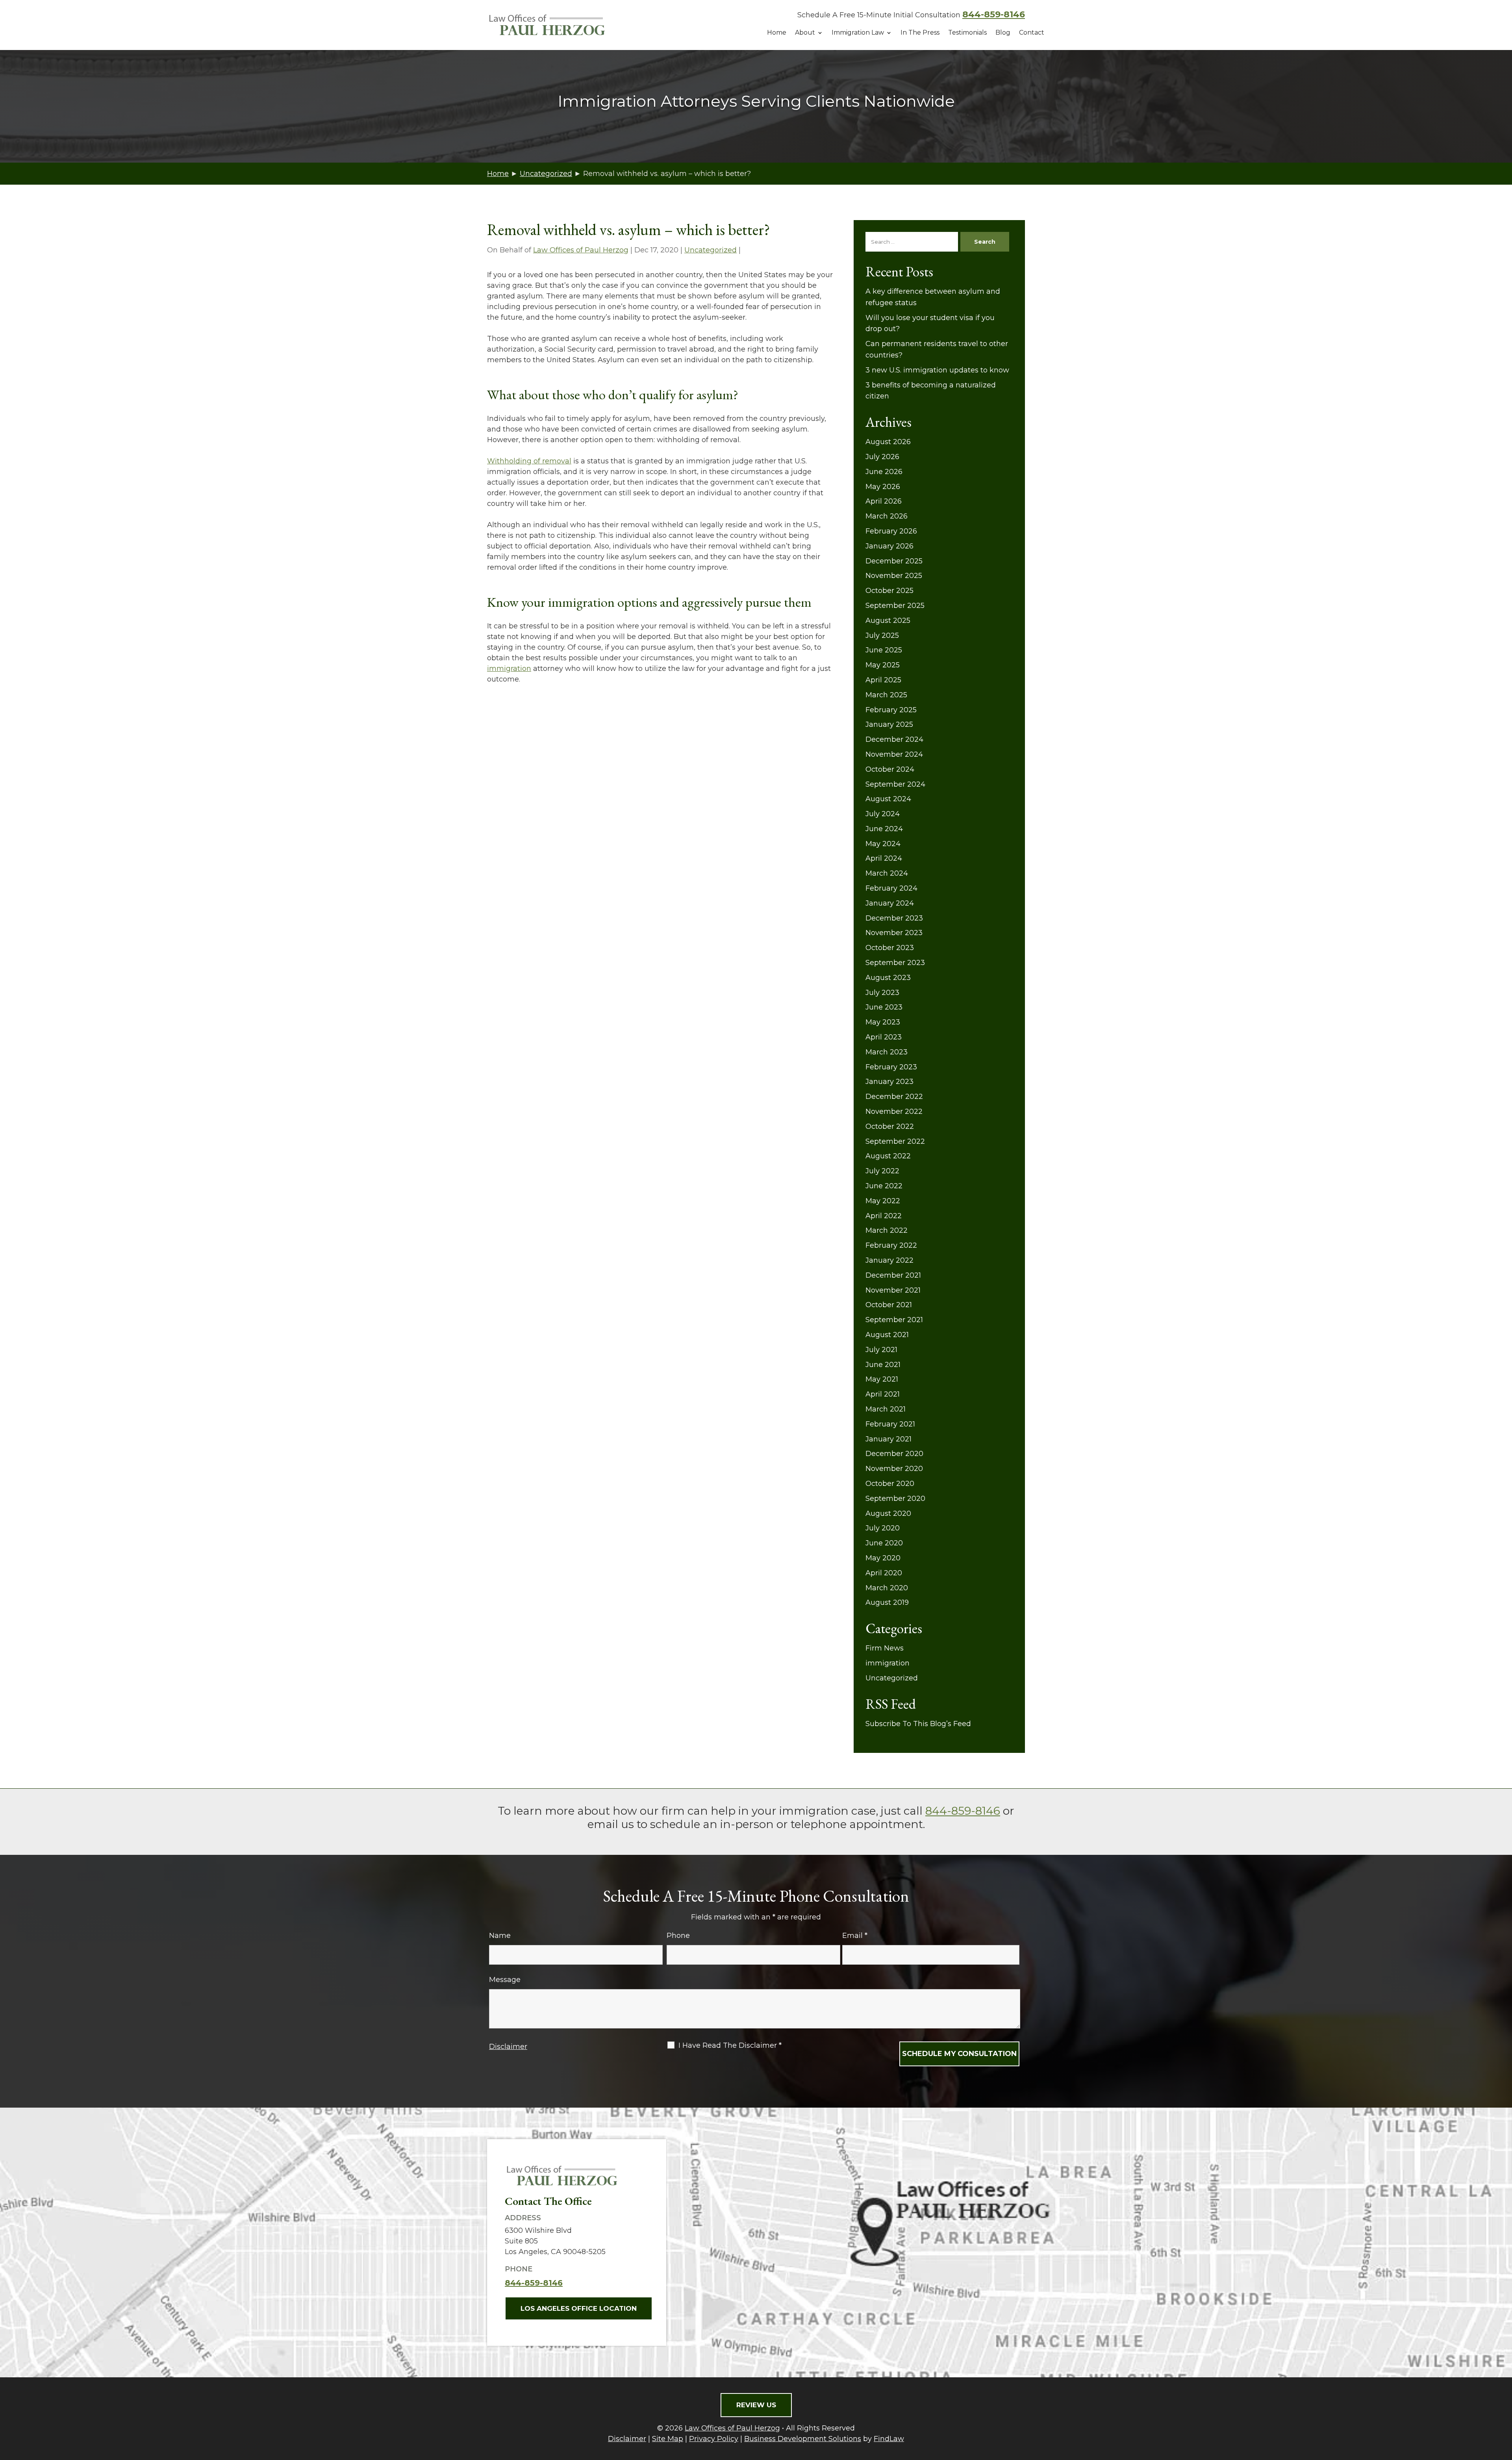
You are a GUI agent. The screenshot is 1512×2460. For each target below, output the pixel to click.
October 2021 (889, 1305)
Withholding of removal (529, 461)
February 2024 (891, 888)
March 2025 (886, 695)
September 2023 (895, 963)
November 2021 (893, 1290)
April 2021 (883, 1394)
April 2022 (884, 1216)
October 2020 (890, 1484)
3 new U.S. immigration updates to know (937, 370)
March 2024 (887, 873)
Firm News (885, 1648)
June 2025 (884, 650)
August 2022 (888, 1156)
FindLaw (889, 2439)
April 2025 (883, 680)
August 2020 (888, 1513)
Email (855, 1936)
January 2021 (888, 1439)
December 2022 (894, 1097)
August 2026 (888, 442)
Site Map (668, 2439)
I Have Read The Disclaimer (730, 2045)
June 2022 (884, 1186)
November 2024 (894, 754)
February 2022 (891, 1245)
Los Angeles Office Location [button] (579, 2308)
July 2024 (883, 814)
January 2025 (889, 724)
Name (500, 1936)
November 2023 (894, 933)
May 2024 (883, 844)
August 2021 (887, 1335)
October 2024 (890, 769)
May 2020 (883, 1558)
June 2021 (883, 1365)
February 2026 (891, 531)
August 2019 (887, 1602)
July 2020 (883, 1528)
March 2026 (887, 516)
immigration (509, 669)
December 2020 (894, 1454)
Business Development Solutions (803, 2439)
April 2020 (884, 1573)
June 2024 (884, 829)
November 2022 (894, 1111)
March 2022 (887, 1230)
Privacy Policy (714, 2439)
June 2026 (884, 472)
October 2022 (890, 1126)
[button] (1504, 2403)
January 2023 (889, 1082)
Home (777, 32)
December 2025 (894, 561)
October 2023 (890, 948)
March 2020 (887, 1588)
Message (505, 1980)
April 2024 (884, 858)
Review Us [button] (756, 2405)
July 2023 (882, 993)
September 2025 (895, 606)
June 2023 (884, 1007)
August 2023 (888, 978)
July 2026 (882, 457)
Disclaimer (508, 2047)
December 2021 (893, 1275)
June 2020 (884, 1543)
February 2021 (890, 1424)
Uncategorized (711, 250)
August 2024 (888, 799)
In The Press (920, 32)
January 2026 (889, 546)
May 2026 (883, 487)
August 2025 (888, 621)
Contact (1032, 32)
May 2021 (882, 1379)
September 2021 (894, 1320)
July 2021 (881, 1350)
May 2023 (883, 1022)
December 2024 (894, 739)
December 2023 (894, 918)
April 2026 (884, 501)
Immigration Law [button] (858, 32)
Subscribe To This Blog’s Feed (918, 1724)
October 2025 (889, 591)
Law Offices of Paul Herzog (581, 250)
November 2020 (894, 1469)
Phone (678, 1936)
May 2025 (883, 665)
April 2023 (884, 1037)
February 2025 (891, 710)
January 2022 (889, 1260)
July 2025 (882, 635)
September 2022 (895, 1141)
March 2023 (887, 1052)
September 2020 (895, 1499)
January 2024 (890, 903)
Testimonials (967, 32)
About (805, 32)
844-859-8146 (994, 14)
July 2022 (882, 1171)
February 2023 (891, 1067)
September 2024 (895, 784)
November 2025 (894, 576)
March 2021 (886, 1409)
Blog (1003, 32)
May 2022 (883, 1201)
